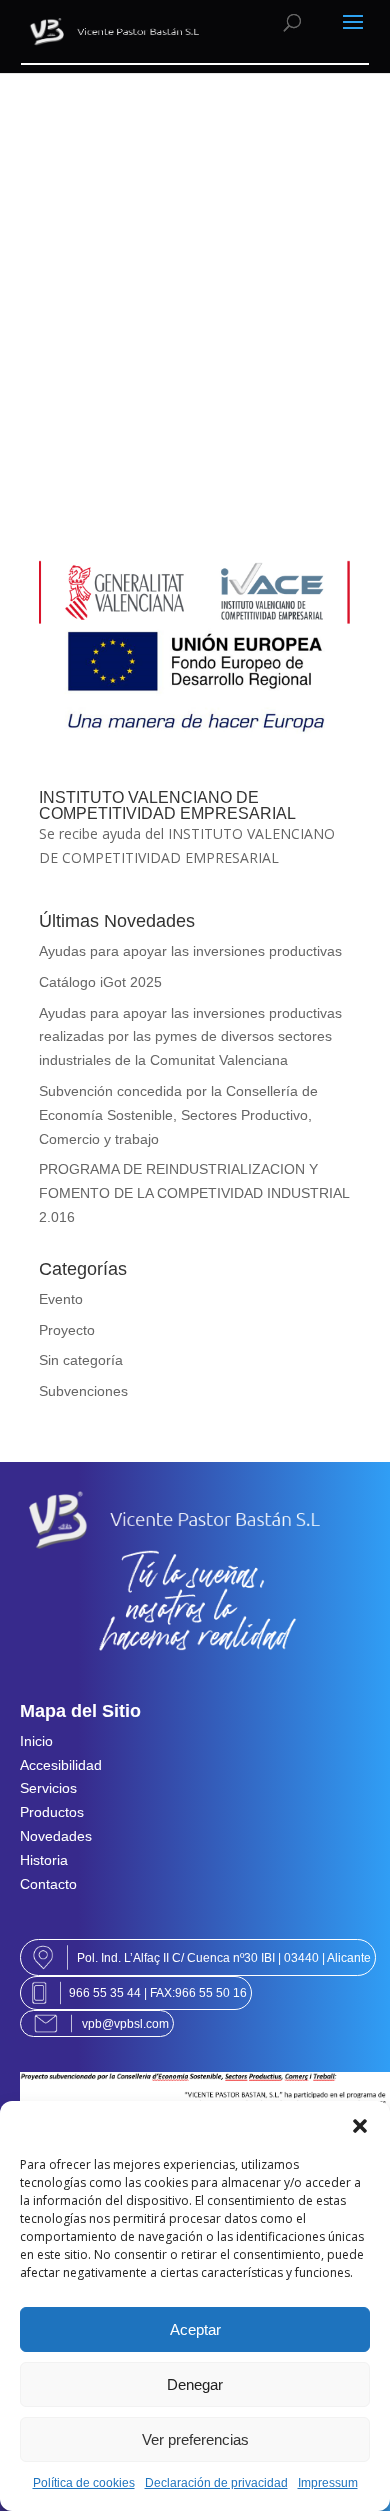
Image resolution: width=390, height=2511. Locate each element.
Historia (44, 1860)
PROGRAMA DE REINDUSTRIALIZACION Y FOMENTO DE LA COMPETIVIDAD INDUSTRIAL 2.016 (194, 1193)
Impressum (328, 2483)
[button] (360, 2126)
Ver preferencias (195, 2439)
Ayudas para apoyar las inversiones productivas (190, 951)
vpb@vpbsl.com (125, 2023)
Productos (52, 1812)
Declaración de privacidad (216, 2483)
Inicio (36, 1741)
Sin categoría (81, 1360)
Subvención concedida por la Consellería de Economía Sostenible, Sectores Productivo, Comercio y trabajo (178, 1115)
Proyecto (67, 1330)
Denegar (195, 2384)
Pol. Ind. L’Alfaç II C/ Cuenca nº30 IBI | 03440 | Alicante (224, 1957)
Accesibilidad (61, 1765)
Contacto (48, 1884)
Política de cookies (84, 2483)
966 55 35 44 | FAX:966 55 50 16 (158, 1992)
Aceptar (195, 2329)
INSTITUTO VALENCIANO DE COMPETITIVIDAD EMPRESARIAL (167, 805)
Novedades (56, 1836)
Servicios (48, 1788)
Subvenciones (83, 1391)
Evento (61, 1299)
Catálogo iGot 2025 (100, 982)
